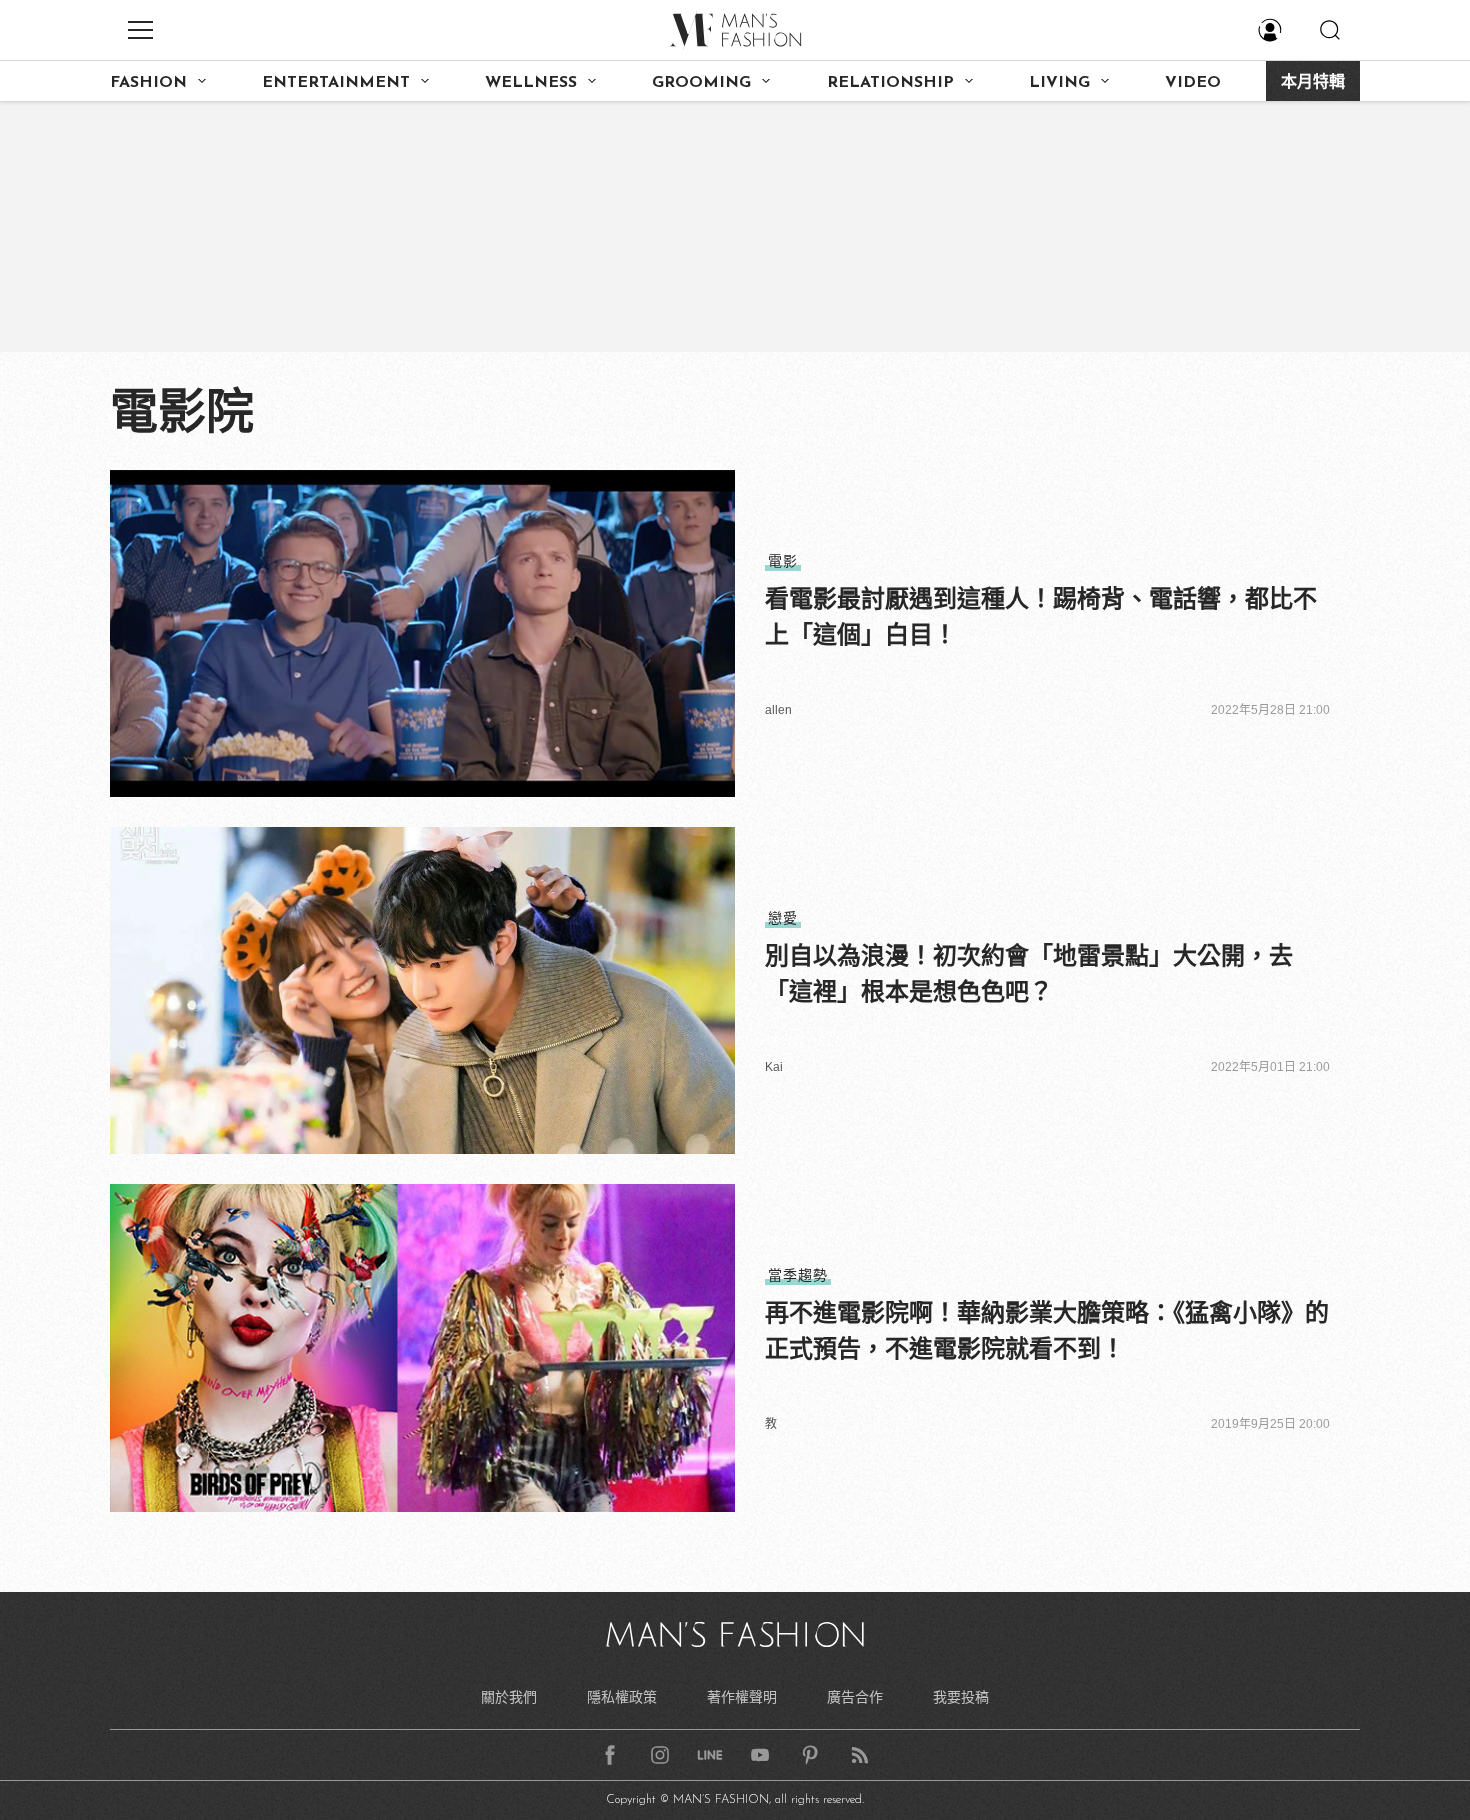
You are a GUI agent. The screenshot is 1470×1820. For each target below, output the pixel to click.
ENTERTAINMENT (336, 83)
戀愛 (783, 918)
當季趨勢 (798, 1275)
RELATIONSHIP (890, 83)
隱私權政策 (622, 1697)
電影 (783, 561)
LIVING (1059, 83)
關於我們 (509, 1697)
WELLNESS (531, 83)
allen (778, 710)
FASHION (148, 83)
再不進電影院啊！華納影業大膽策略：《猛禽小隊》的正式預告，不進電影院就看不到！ (1047, 1330)
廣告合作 (855, 1697)
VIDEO (1193, 83)
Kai (774, 1067)
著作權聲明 (742, 1697)
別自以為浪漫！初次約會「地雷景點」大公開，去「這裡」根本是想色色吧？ (1029, 973)
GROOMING (701, 83)
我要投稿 (961, 1697)
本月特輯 (1313, 83)
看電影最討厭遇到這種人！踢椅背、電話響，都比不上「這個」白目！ (1041, 616)
